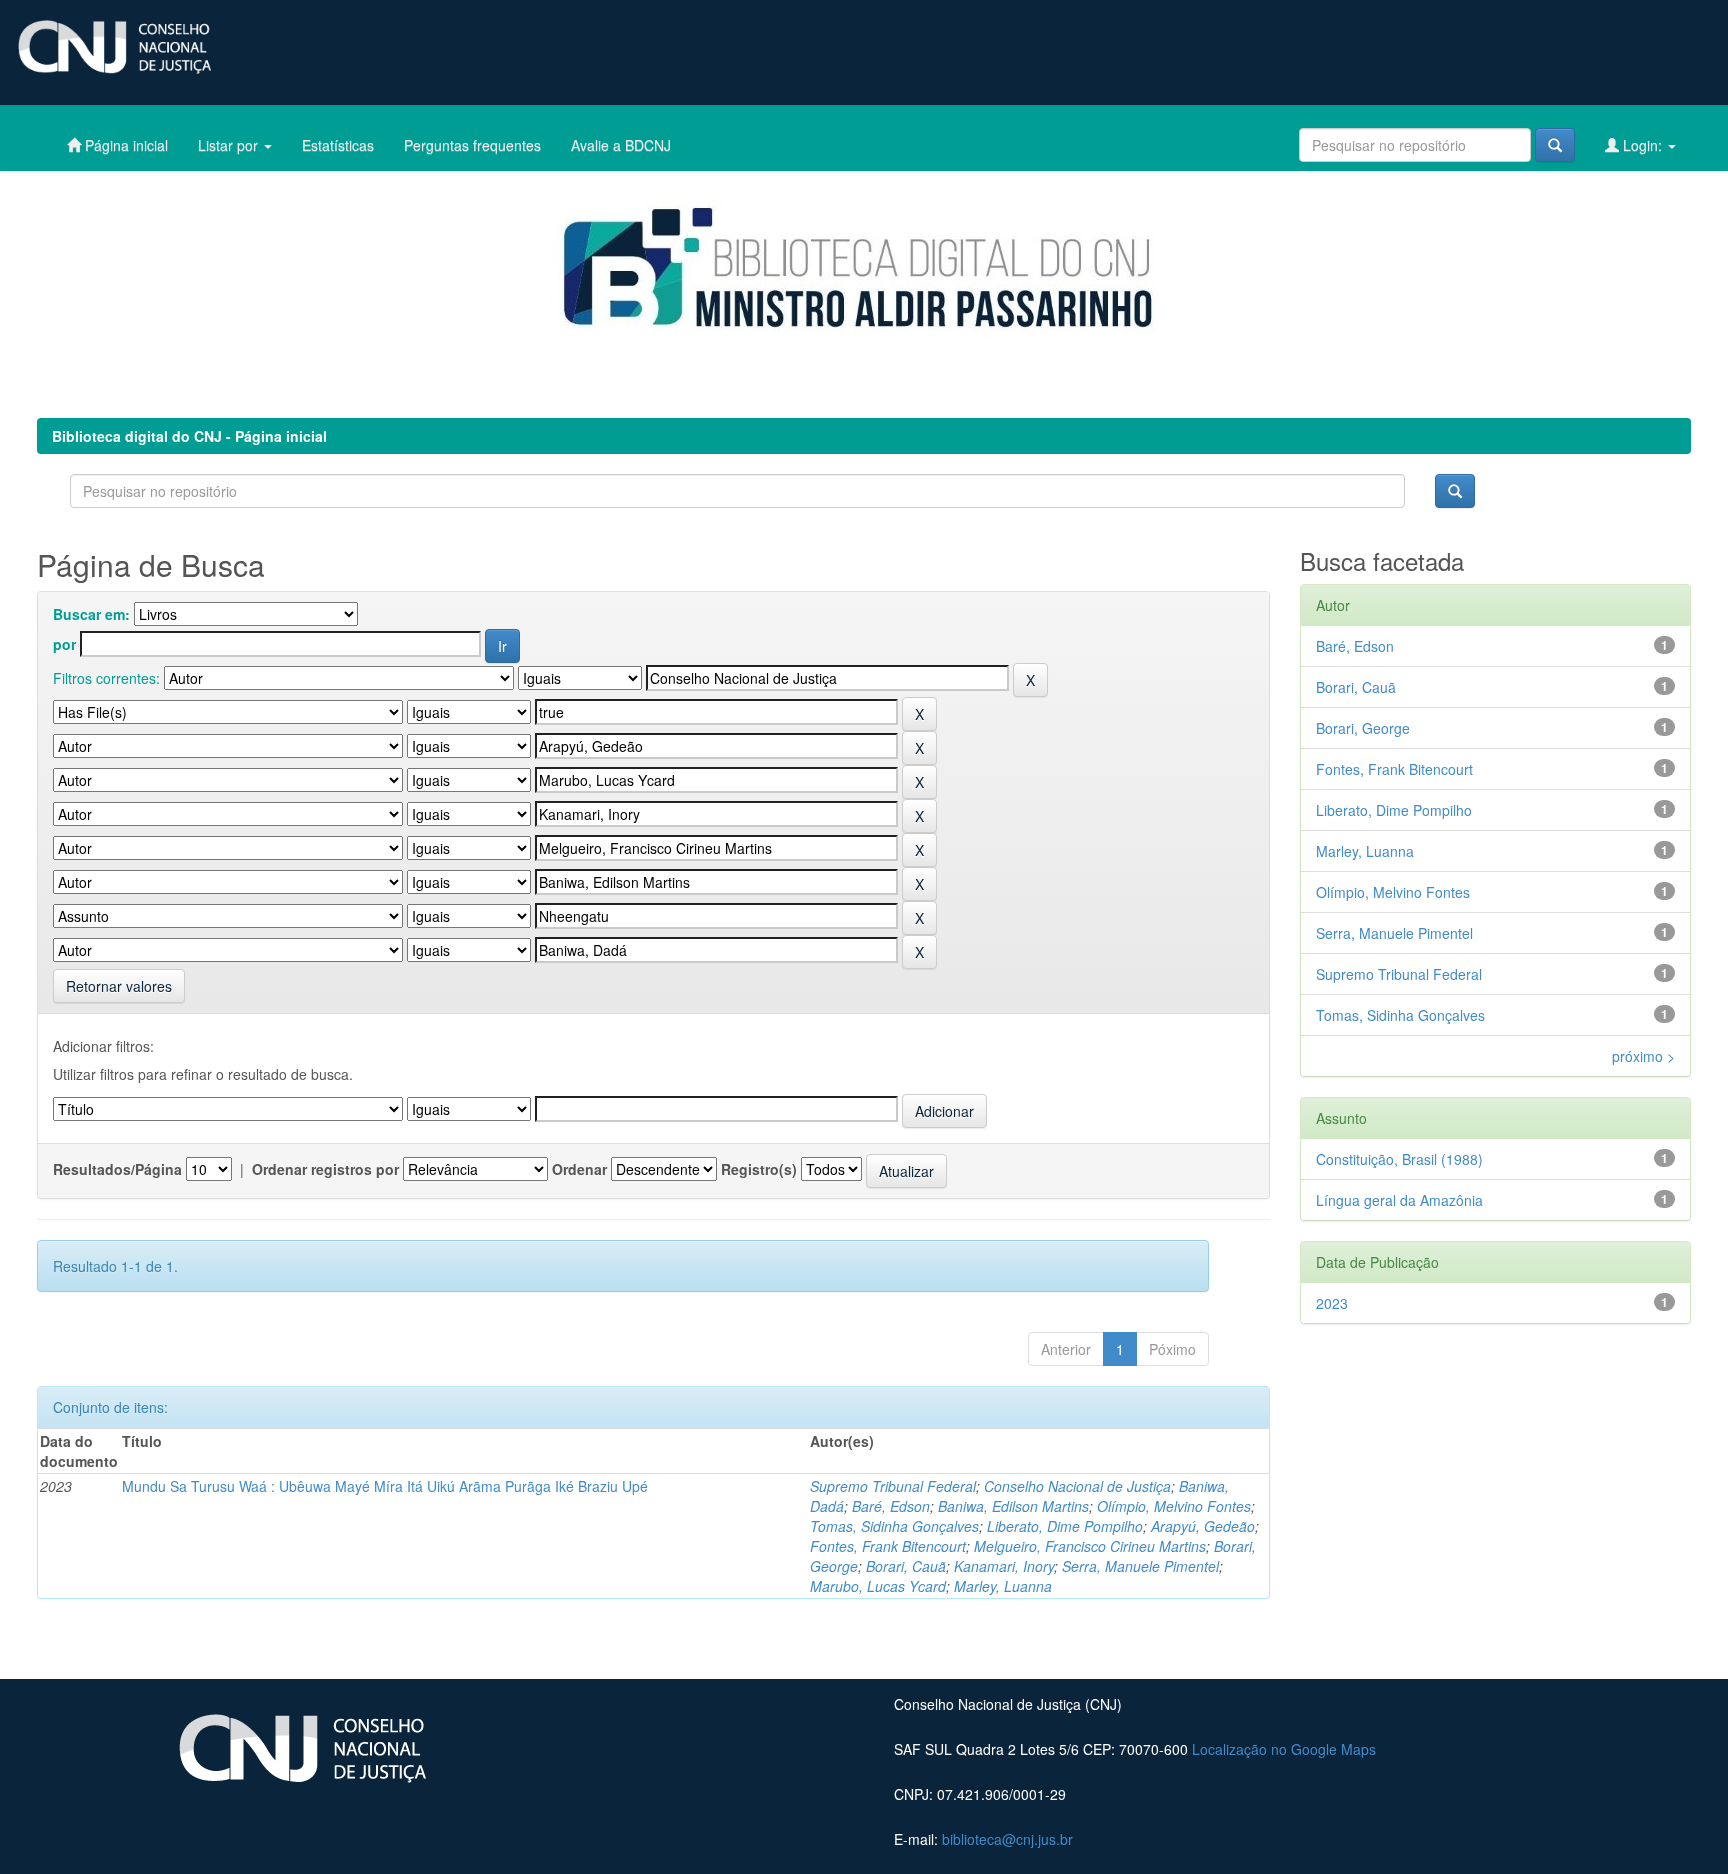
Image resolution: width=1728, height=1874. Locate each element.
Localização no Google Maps (1284, 1749)
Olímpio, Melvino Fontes (1174, 1506)
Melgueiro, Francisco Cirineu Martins (1090, 1546)
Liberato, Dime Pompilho (1065, 1526)
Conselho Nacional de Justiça (1077, 1486)
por (64, 644)
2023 (1332, 1303)
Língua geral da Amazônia (1399, 1200)
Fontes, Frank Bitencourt (888, 1546)
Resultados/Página (117, 1169)
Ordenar (579, 1169)
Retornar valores (119, 986)
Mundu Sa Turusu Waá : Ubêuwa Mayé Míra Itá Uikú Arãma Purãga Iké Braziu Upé (385, 1486)
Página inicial (124, 145)
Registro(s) (759, 1169)
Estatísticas (338, 145)
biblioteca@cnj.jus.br (1007, 1839)
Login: (1642, 145)
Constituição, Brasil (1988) (1399, 1159)
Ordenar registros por (325, 1169)
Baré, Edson (891, 1506)
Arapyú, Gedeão (1203, 1526)
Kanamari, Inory (1004, 1566)
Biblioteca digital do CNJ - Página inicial (189, 436)
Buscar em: (91, 614)
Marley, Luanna (1003, 1586)
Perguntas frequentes (472, 145)
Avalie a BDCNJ (621, 145)
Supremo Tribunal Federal (893, 1486)
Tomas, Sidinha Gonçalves (894, 1526)
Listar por (230, 145)
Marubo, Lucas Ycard (878, 1586)
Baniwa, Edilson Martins (1013, 1506)
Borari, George (1363, 728)
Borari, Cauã (906, 1566)
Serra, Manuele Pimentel (1140, 1566)
